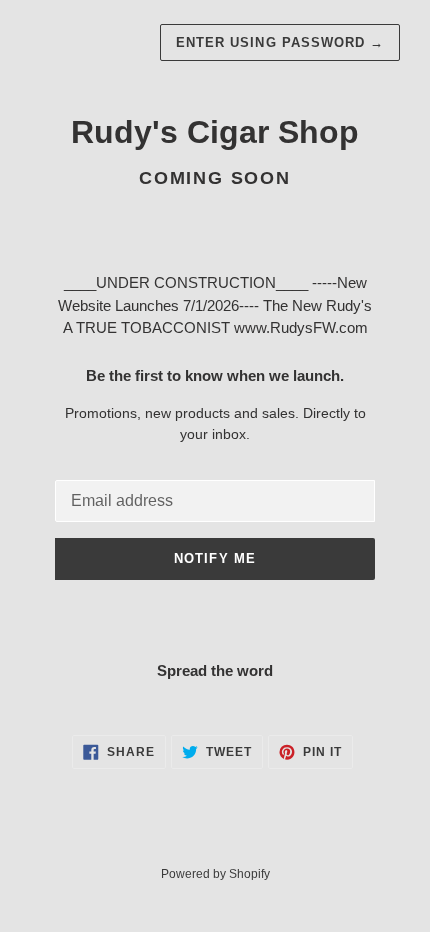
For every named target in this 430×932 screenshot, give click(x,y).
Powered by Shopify (215, 874)
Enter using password (280, 42)
